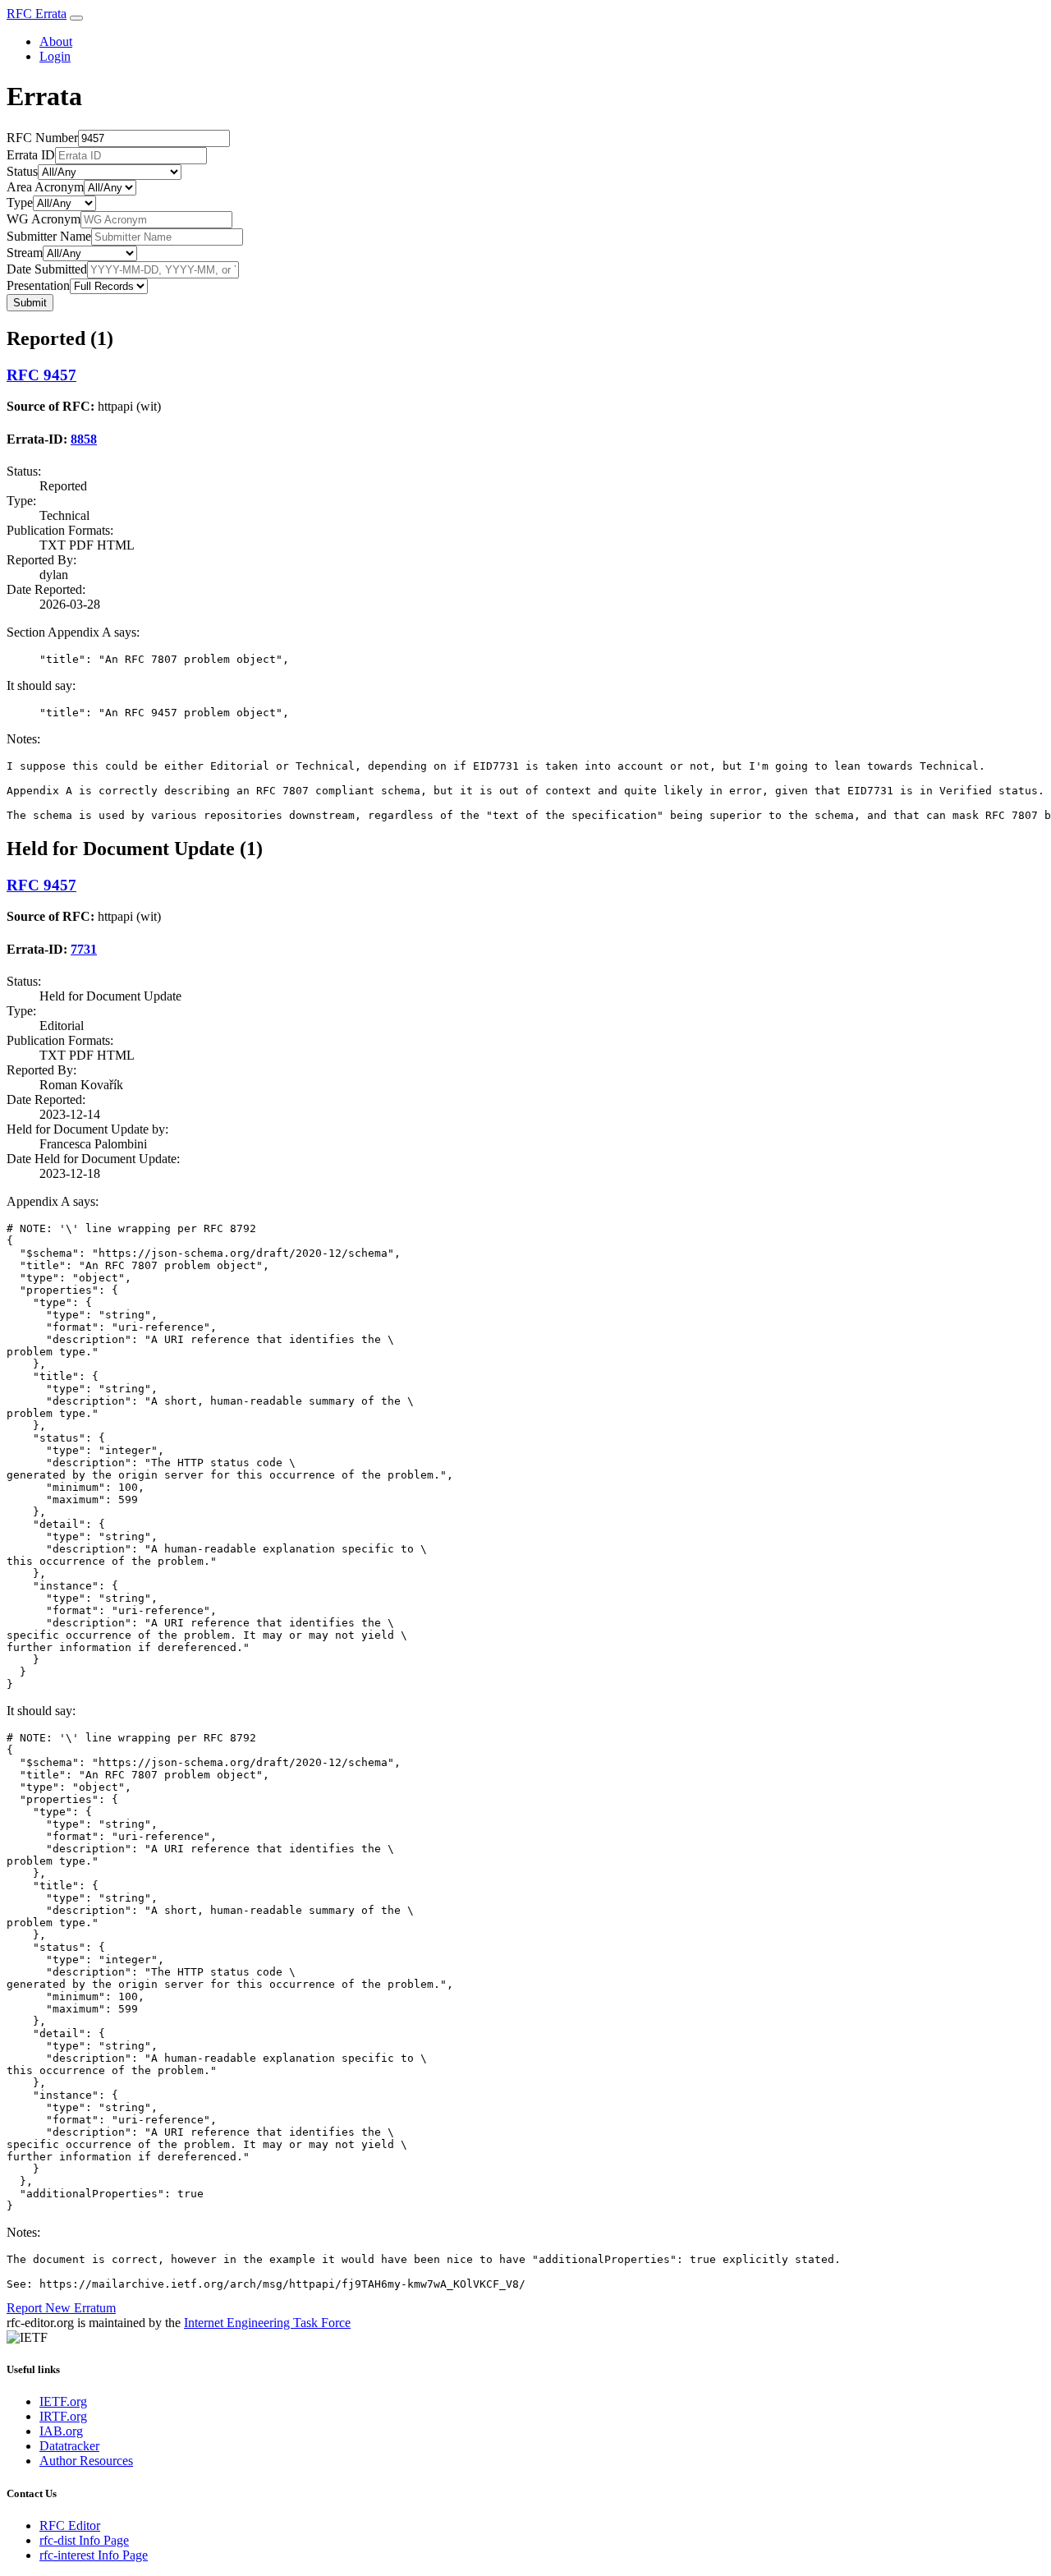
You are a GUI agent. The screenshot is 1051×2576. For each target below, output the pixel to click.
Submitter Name (49, 236)
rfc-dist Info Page (84, 2540)
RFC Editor (70, 2525)
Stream (25, 253)
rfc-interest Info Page (94, 2555)
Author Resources (86, 2461)
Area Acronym (45, 187)
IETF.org (63, 2401)
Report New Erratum (61, 2308)
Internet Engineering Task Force (267, 2323)
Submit (30, 303)
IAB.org (61, 2431)
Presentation (38, 285)
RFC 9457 (41, 375)
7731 (84, 949)
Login (55, 56)
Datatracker (69, 2446)
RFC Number (42, 138)
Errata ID (31, 155)
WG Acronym (44, 219)
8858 (84, 439)
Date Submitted (47, 269)
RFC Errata (37, 14)
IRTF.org (63, 2416)
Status (22, 171)
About (56, 41)
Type (20, 202)
